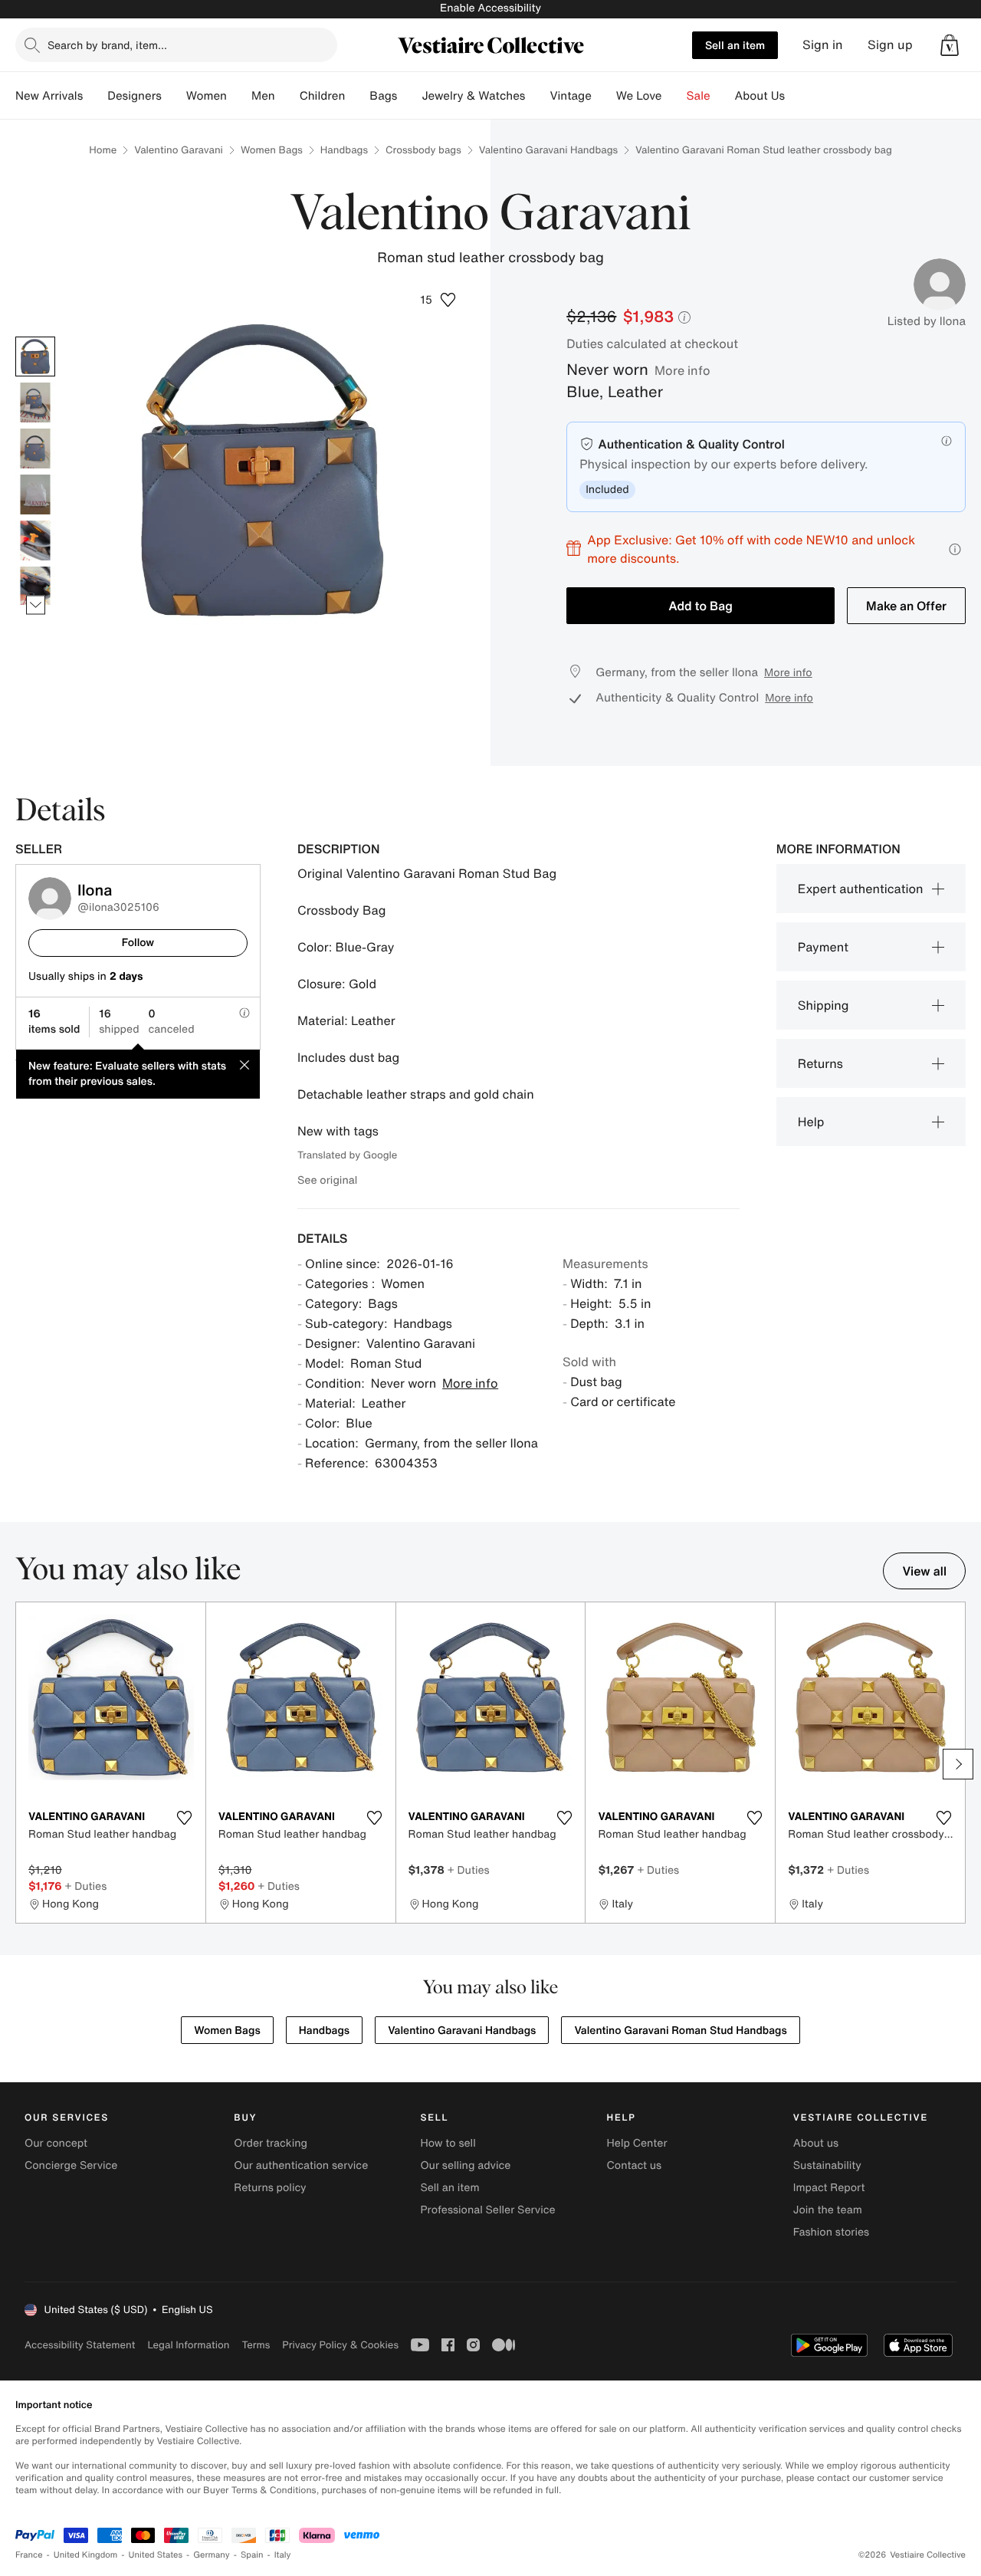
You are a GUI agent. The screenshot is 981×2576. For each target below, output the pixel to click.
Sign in (823, 45)
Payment (823, 947)
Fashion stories (831, 2232)
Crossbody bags (423, 150)
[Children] (357, 96)
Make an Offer (906, 606)
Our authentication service (301, 2165)
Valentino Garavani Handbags (548, 150)
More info (682, 370)
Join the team (828, 2210)
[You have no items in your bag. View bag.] (950, 45)
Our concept (56, 2143)
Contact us (635, 2165)
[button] (950, 45)
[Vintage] (604, 96)
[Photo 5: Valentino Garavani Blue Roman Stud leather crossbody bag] (35, 540)
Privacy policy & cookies (340, 2345)
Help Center (637, 2143)
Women (207, 96)
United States (156, 2555)
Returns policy (270, 2188)
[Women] (239, 96)
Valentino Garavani (179, 150)
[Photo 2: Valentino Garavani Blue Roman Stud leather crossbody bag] (35, 402)
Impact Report (829, 2188)
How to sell (448, 2143)
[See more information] (955, 549)
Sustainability (827, 2165)
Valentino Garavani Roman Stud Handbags (680, 2031)
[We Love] (674, 96)
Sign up (890, 45)
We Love (639, 96)
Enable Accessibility (490, 8)
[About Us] (797, 96)
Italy (283, 2555)
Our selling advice (465, 2165)
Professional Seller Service (487, 2210)
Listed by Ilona (927, 321)
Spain (252, 2555)
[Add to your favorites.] (185, 1818)
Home (103, 150)
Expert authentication (861, 889)
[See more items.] (36, 605)
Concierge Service (71, 2165)
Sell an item (735, 45)
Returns (820, 1063)
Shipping (824, 1005)
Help (811, 1122)
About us (816, 2143)
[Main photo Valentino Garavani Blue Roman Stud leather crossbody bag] (35, 356)
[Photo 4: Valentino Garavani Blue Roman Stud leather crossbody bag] (35, 495)
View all (924, 1571)
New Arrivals (49, 96)
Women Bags (272, 150)
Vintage (570, 96)
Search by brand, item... (107, 45)
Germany (212, 2555)
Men (263, 96)
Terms (256, 2345)
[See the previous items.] (36, 336)
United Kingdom (86, 2555)
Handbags (344, 150)
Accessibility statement (80, 2345)
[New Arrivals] (95, 96)
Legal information (188, 2345)
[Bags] (409, 96)
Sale (699, 96)
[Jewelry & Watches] (537, 96)
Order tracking (271, 2143)
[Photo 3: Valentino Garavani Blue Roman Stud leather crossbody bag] (35, 449)
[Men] (287, 96)
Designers (135, 96)
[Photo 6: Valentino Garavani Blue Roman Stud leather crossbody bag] (35, 586)
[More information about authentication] (947, 441)
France (29, 2555)
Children (323, 96)
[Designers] (174, 96)
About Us (760, 96)
